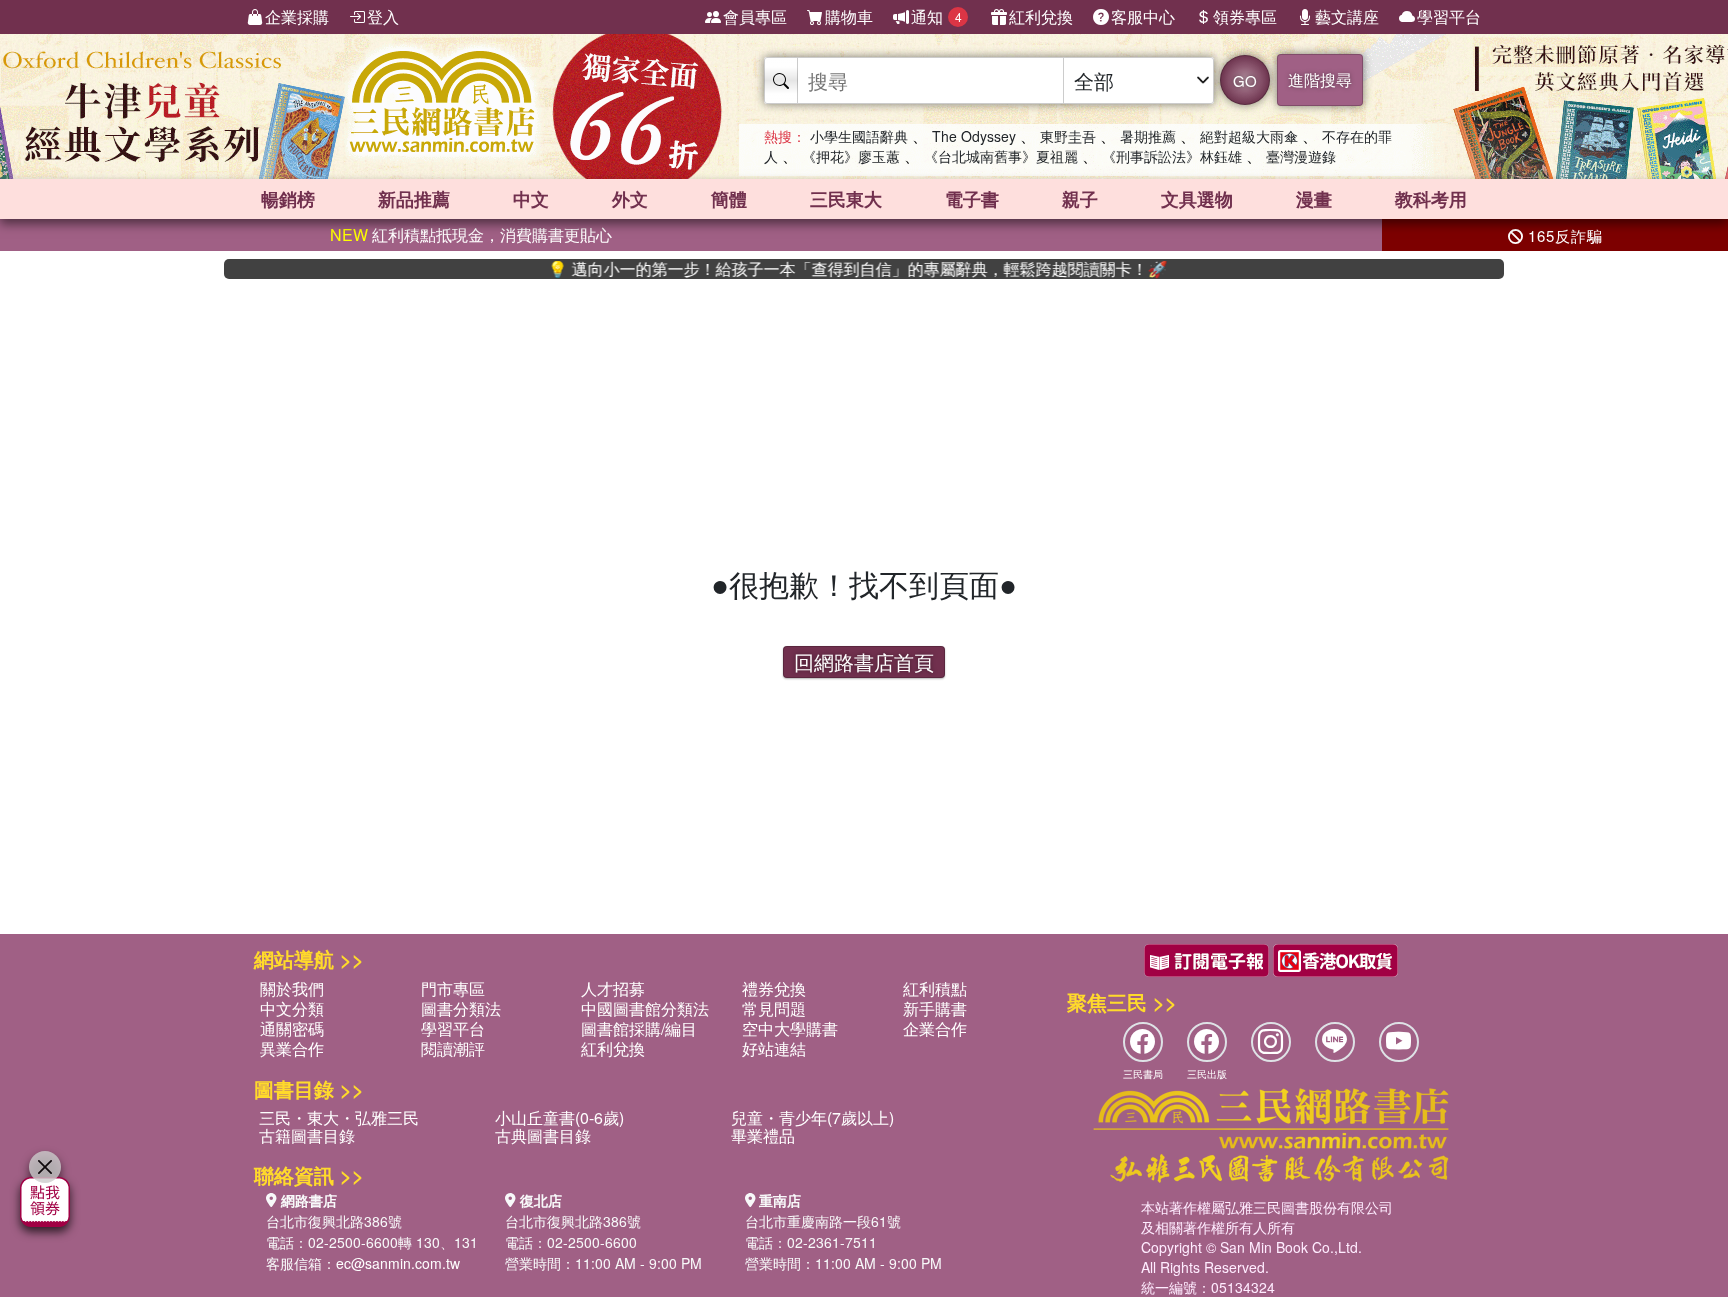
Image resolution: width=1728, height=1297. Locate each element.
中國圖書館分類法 (645, 1008)
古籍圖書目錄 (307, 1135)
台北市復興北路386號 (334, 1221)
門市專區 (453, 988)
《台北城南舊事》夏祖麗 (1001, 156)
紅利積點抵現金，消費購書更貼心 (471, 234)
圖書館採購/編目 (639, 1028)
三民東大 (846, 199)
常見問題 (774, 1008)
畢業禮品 (763, 1135)
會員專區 (755, 16)
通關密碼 (292, 1028)
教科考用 (1431, 199)
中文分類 (292, 1008)
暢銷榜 (288, 199)
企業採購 (297, 16)
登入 (383, 16)
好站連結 (774, 1048)
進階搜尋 (1320, 79)
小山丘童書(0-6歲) (559, 1117)
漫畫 (1314, 199)
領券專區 (1245, 16)
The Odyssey (974, 136)
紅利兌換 (1041, 16)
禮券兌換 (774, 988)
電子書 (972, 199)
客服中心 (1143, 16)
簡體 (729, 199)
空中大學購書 (790, 1028)
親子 (1080, 199)
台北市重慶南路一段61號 (823, 1221)
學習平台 (1449, 16)
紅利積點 (935, 988)
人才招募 (613, 988)
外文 (630, 199)
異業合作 (292, 1048)
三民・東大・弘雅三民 (339, 1117)
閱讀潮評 (453, 1048)
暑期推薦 (1148, 136)
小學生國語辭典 (859, 136)
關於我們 (292, 988)
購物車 (849, 16)
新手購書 (935, 1008)
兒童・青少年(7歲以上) (812, 1117)
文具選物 (1197, 199)
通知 (936, 16)
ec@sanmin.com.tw (398, 1263)
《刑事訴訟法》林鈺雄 (1172, 156)
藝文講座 (1347, 16)
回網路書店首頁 (864, 661)
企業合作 (935, 1028)
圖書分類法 (461, 1008)
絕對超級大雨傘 (1249, 136)
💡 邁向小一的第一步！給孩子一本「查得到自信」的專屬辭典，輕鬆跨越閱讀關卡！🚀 (825, 269)
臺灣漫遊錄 (1301, 156)
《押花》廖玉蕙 (851, 156)
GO (1245, 80)
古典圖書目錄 (543, 1135)
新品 (414, 199)
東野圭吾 (1068, 136)
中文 (531, 199)
